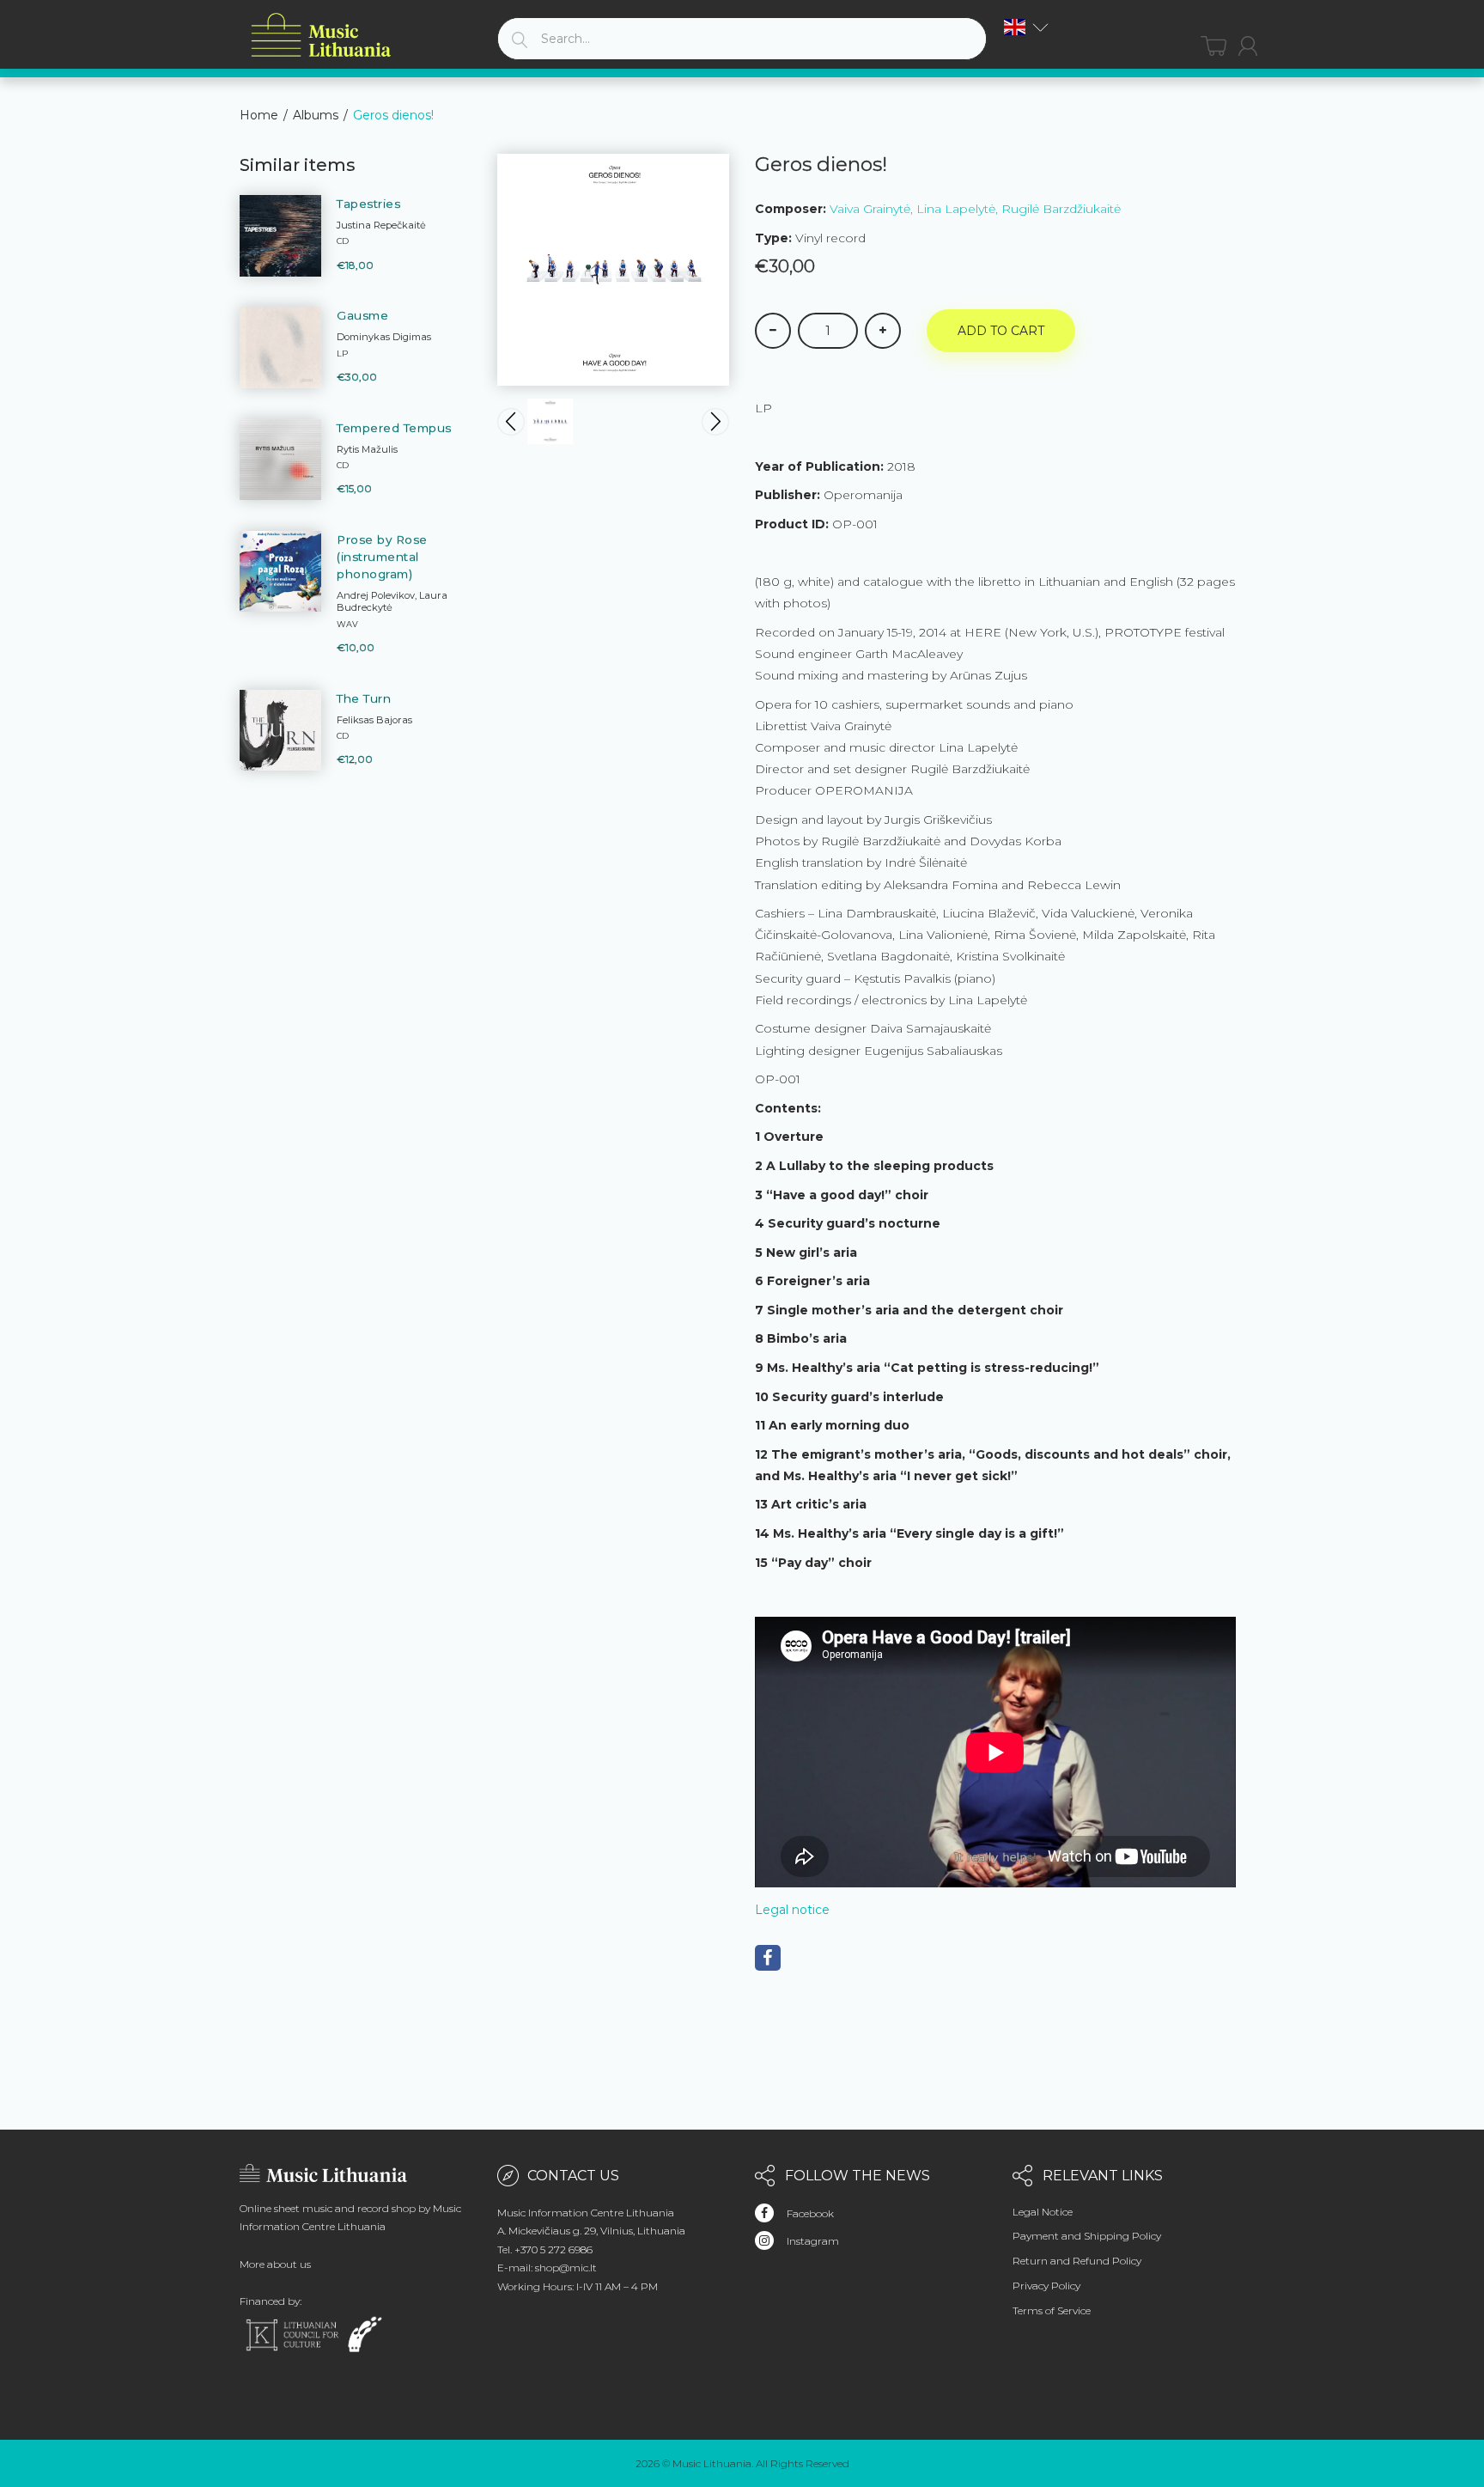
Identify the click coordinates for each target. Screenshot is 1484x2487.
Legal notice (792, 1910)
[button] (1026, 27)
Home (259, 115)
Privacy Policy (1046, 2286)
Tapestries (368, 204)
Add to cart (1001, 331)
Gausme (362, 315)
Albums (316, 115)
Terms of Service (1052, 2310)
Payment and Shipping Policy (1087, 2236)
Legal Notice (1043, 2212)
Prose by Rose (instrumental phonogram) (382, 557)
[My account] (1248, 46)
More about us (275, 2264)
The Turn (364, 698)
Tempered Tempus (394, 428)
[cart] (1213, 46)
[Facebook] (768, 1958)
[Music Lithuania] (321, 36)
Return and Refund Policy (1077, 2261)
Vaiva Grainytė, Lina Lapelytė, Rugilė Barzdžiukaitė (975, 209)
